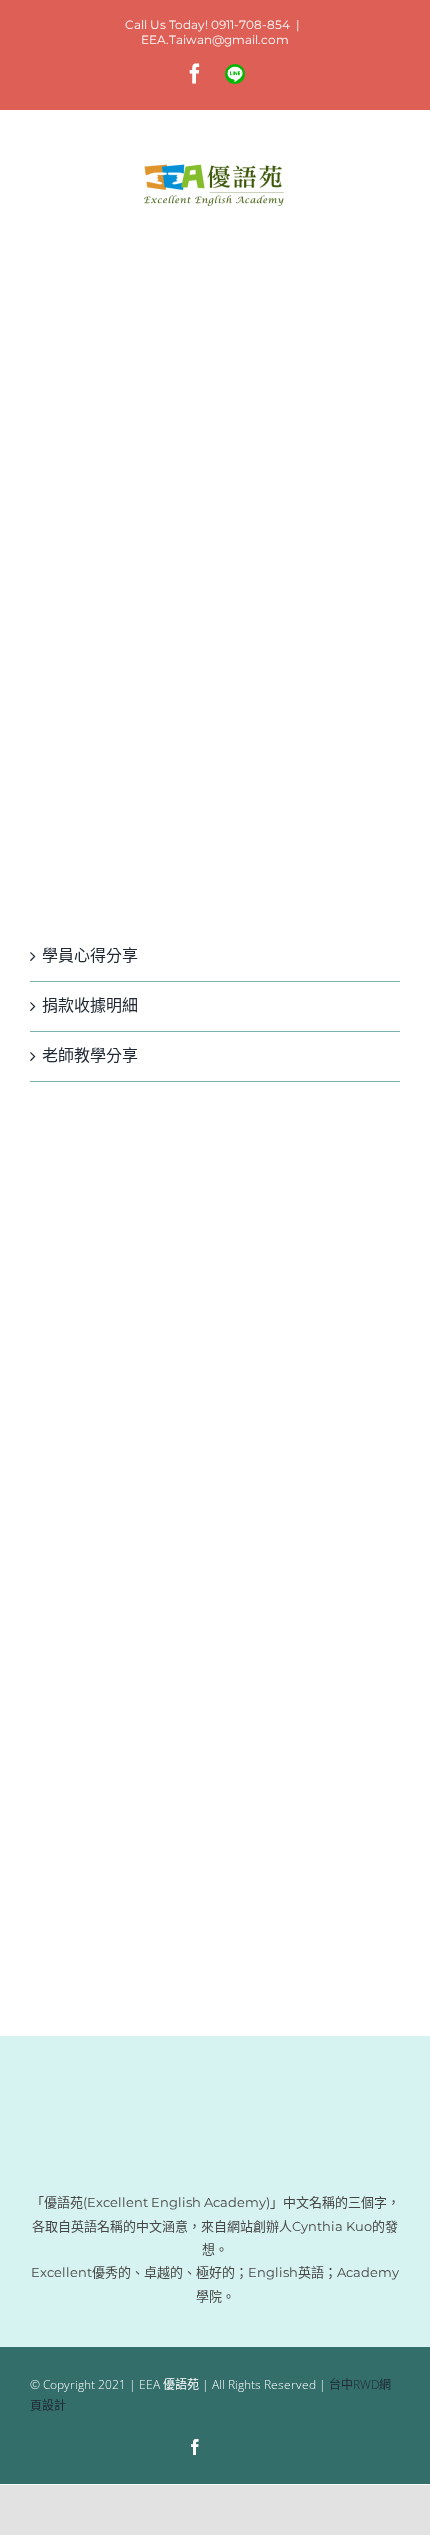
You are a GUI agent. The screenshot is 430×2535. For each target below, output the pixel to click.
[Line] (233, 2449)
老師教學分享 (90, 1055)
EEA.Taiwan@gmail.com (215, 39)
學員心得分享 (90, 955)
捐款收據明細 (90, 1005)
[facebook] (195, 2447)
